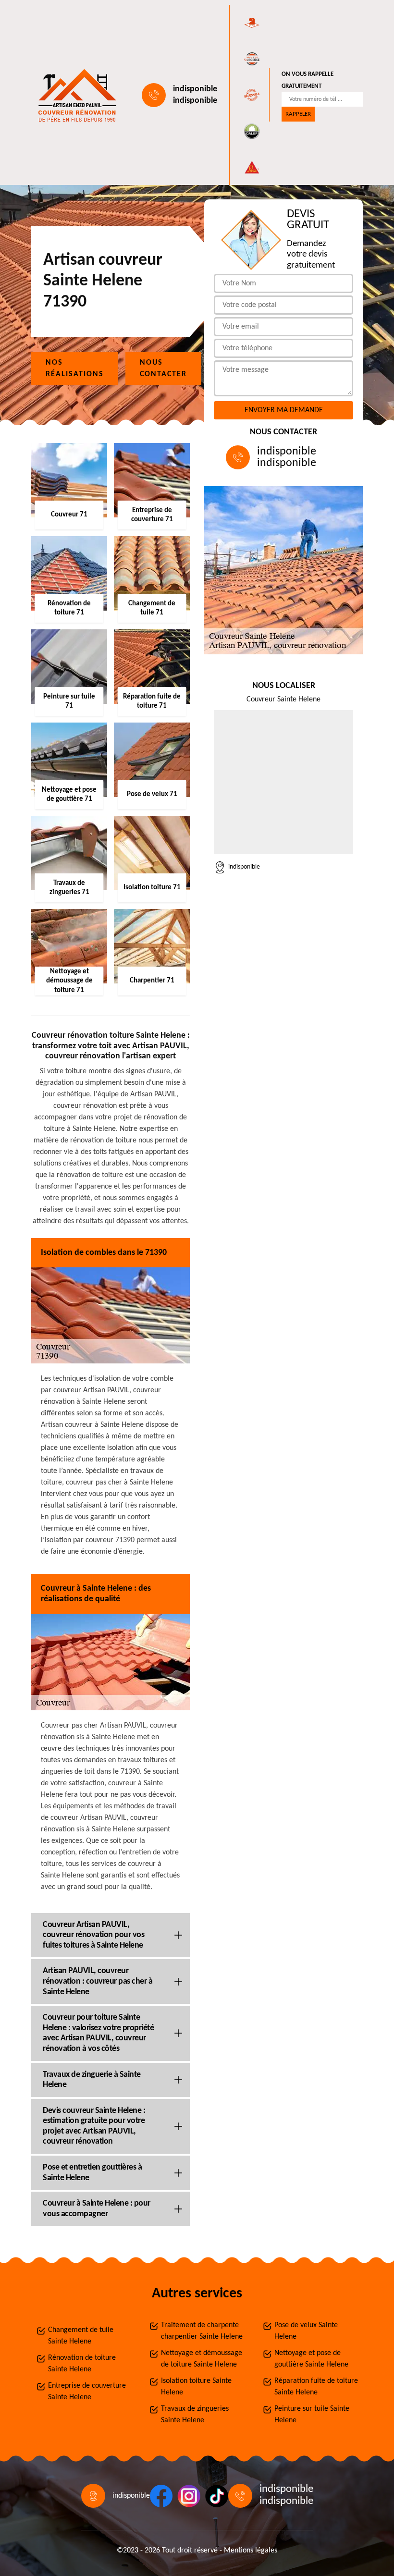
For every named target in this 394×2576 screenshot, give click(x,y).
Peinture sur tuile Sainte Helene (312, 2415)
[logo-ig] (189, 2496)
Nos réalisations (75, 368)
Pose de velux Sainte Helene (306, 2331)
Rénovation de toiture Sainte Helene (82, 2364)
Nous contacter (163, 368)
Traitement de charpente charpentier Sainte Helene (202, 2331)
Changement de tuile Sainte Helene (81, 2336)
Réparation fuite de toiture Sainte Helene (316, 2387)
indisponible (195, 89)
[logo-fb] (161, 2496)
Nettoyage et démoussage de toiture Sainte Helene (202, 2359)
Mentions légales (251, 2551)
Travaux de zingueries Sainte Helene (195, 2415)
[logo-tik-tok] (217, 2496)
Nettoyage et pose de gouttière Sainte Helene (311, 2359)
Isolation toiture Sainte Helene (196, 2387)
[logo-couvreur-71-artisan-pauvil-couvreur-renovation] (75, 95)
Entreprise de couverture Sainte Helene (87, 2392)
